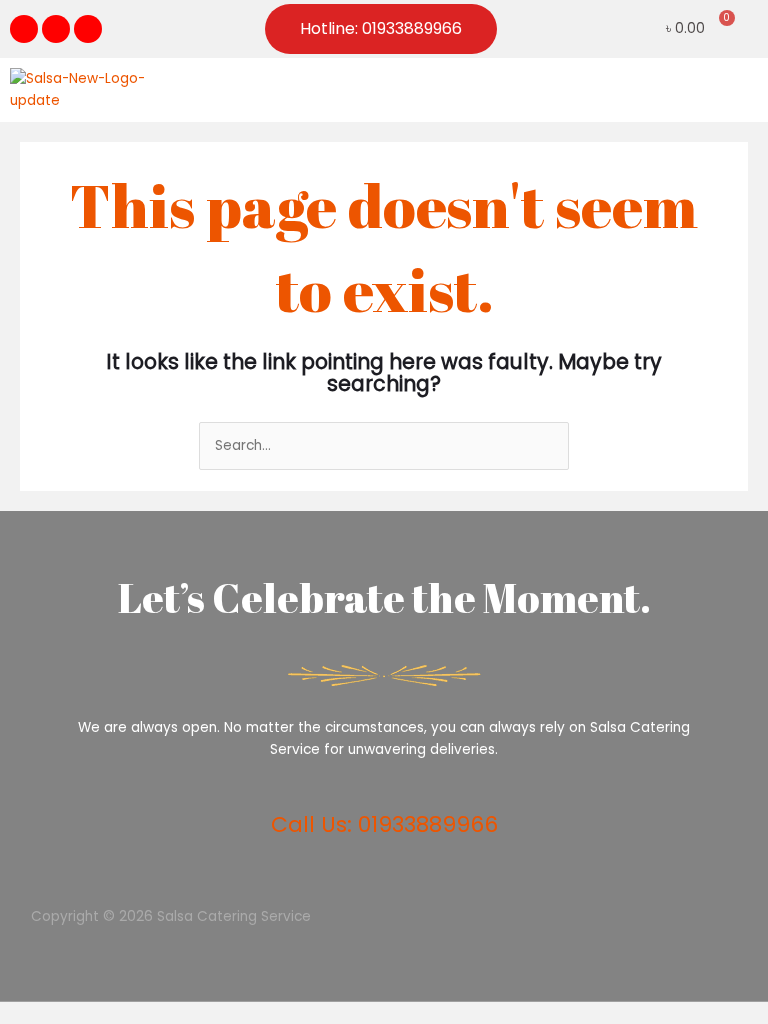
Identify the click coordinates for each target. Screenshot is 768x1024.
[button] (742, 89)
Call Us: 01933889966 (384, 824)
